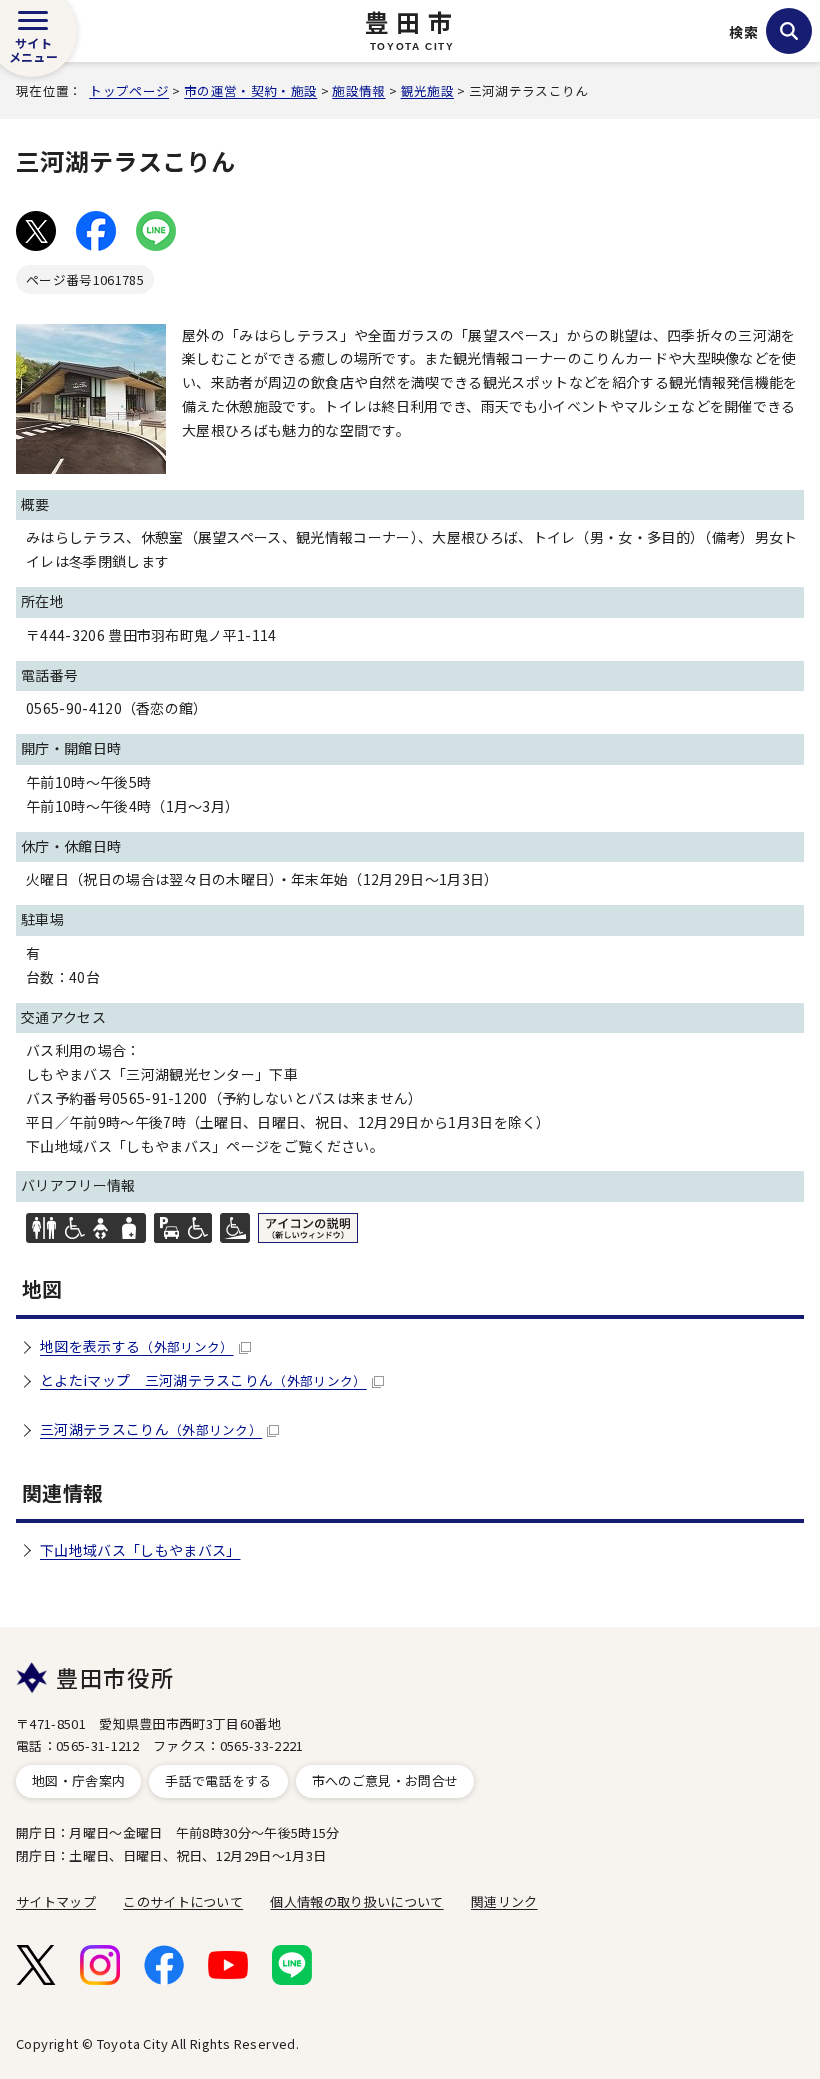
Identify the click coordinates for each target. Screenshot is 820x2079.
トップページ (129, 90)
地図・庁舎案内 (78, 1780)
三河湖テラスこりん (151, 1429)
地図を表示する (137, 1346)
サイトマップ (56, 1901)
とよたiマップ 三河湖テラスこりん (203, 1380)
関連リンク (504, 1901)
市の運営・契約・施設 (250, 90)
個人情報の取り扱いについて (356, 1901)
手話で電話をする (218, 1780)
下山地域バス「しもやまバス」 (140, 1550)
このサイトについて (183, 1901)
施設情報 (358, 90)
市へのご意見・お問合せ (385, 1780)
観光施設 (427, 90)
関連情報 (62, 1492)
